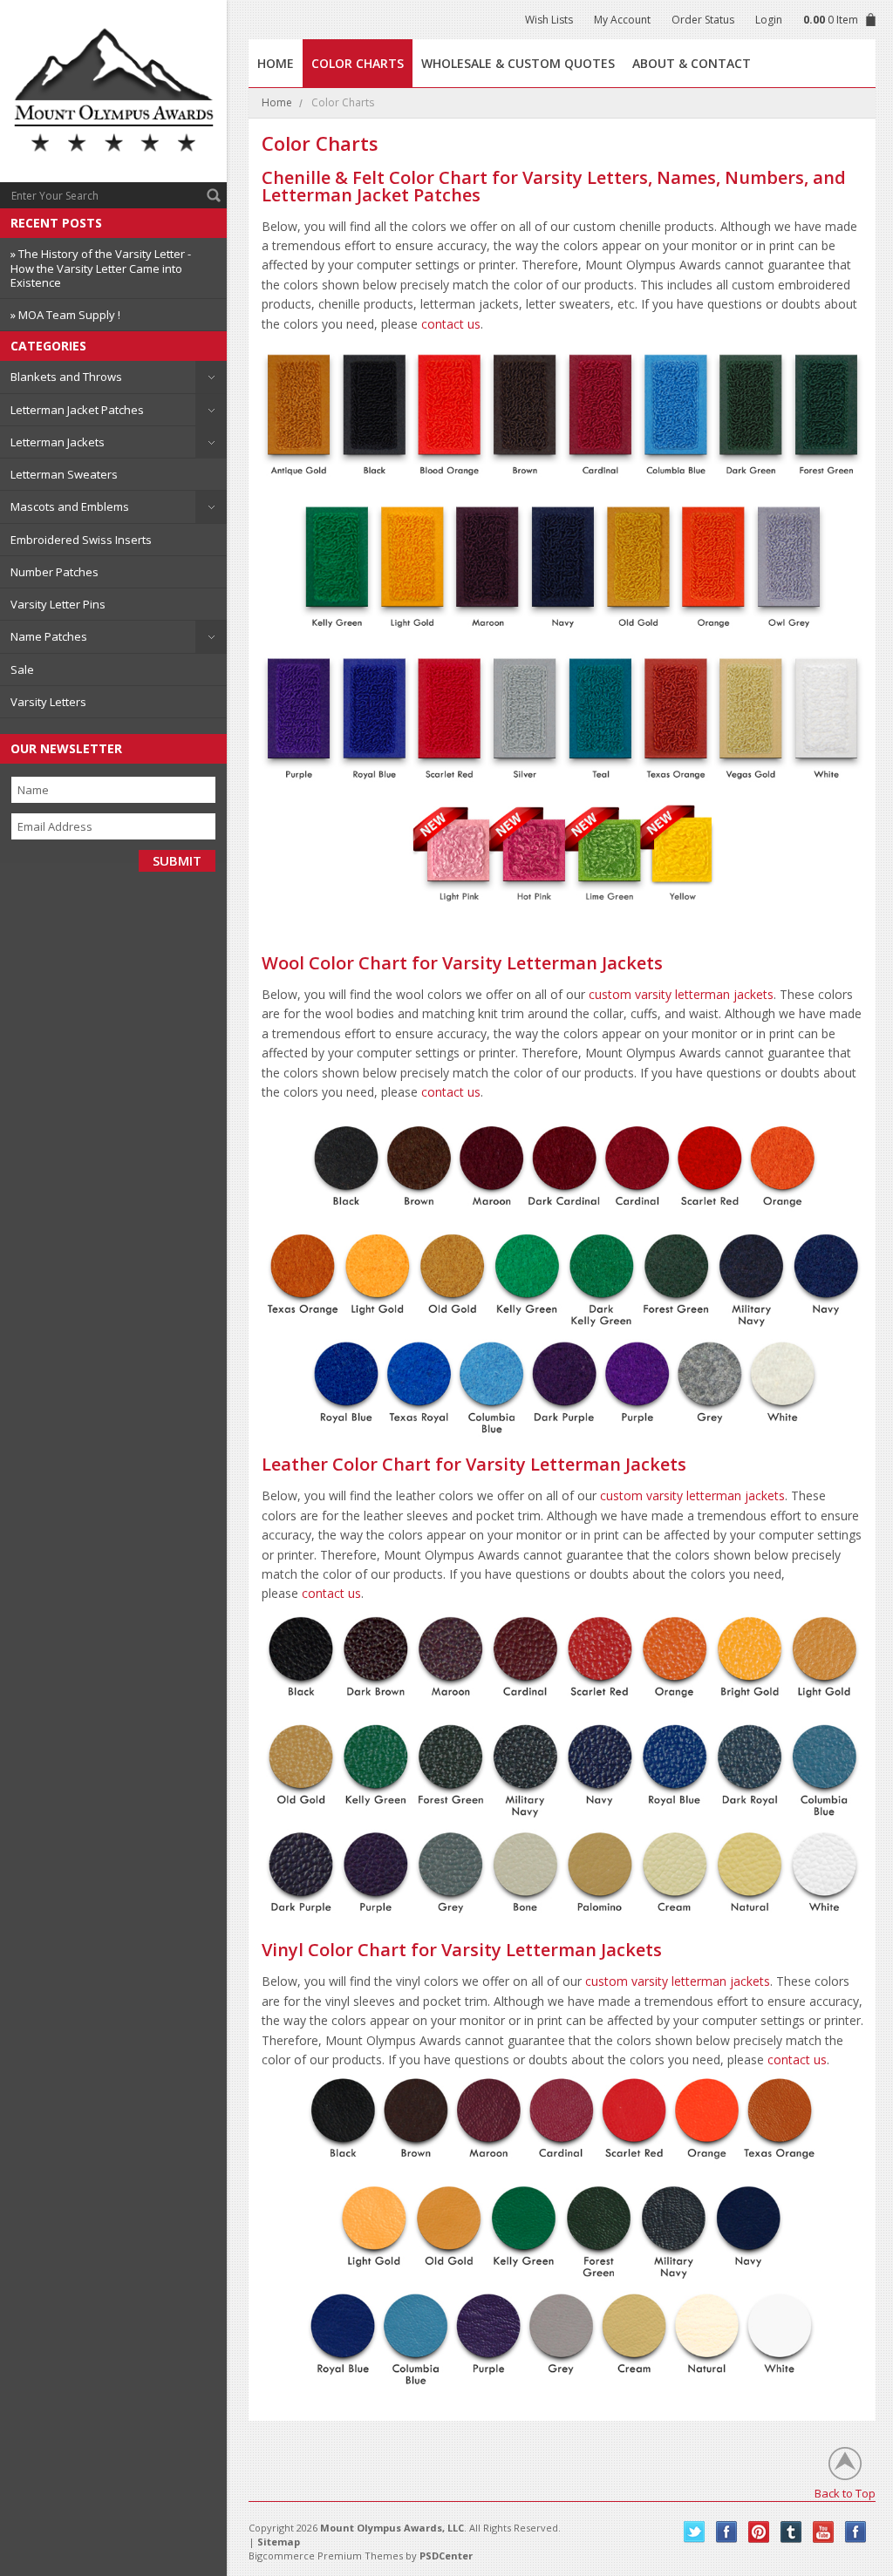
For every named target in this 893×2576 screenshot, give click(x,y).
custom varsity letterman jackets (681, 994)
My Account (622, 20)
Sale (22, 669)
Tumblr (791, 2532)
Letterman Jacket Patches (77, 410)
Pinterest (759, 2532)
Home (277, 102)
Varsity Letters (48, 702)
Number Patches (55, 572)
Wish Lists (549, 20)
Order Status (703, 20)
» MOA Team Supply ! (65, 315)
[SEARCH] (214, 195)
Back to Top (845, 2493)
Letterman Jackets (58, 442)
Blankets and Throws (66, 377)
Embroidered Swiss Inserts (81, 540)
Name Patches (49, 636)
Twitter (695, 2532)
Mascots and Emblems (70, 506)
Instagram (856, 2532)
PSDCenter (446, 2556)
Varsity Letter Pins (58, 604)
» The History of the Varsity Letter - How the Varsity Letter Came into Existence (101, 268)
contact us (451, 324)
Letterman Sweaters (64, 474)
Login (769, 20)
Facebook (727, 2532)
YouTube (824, 2532)
